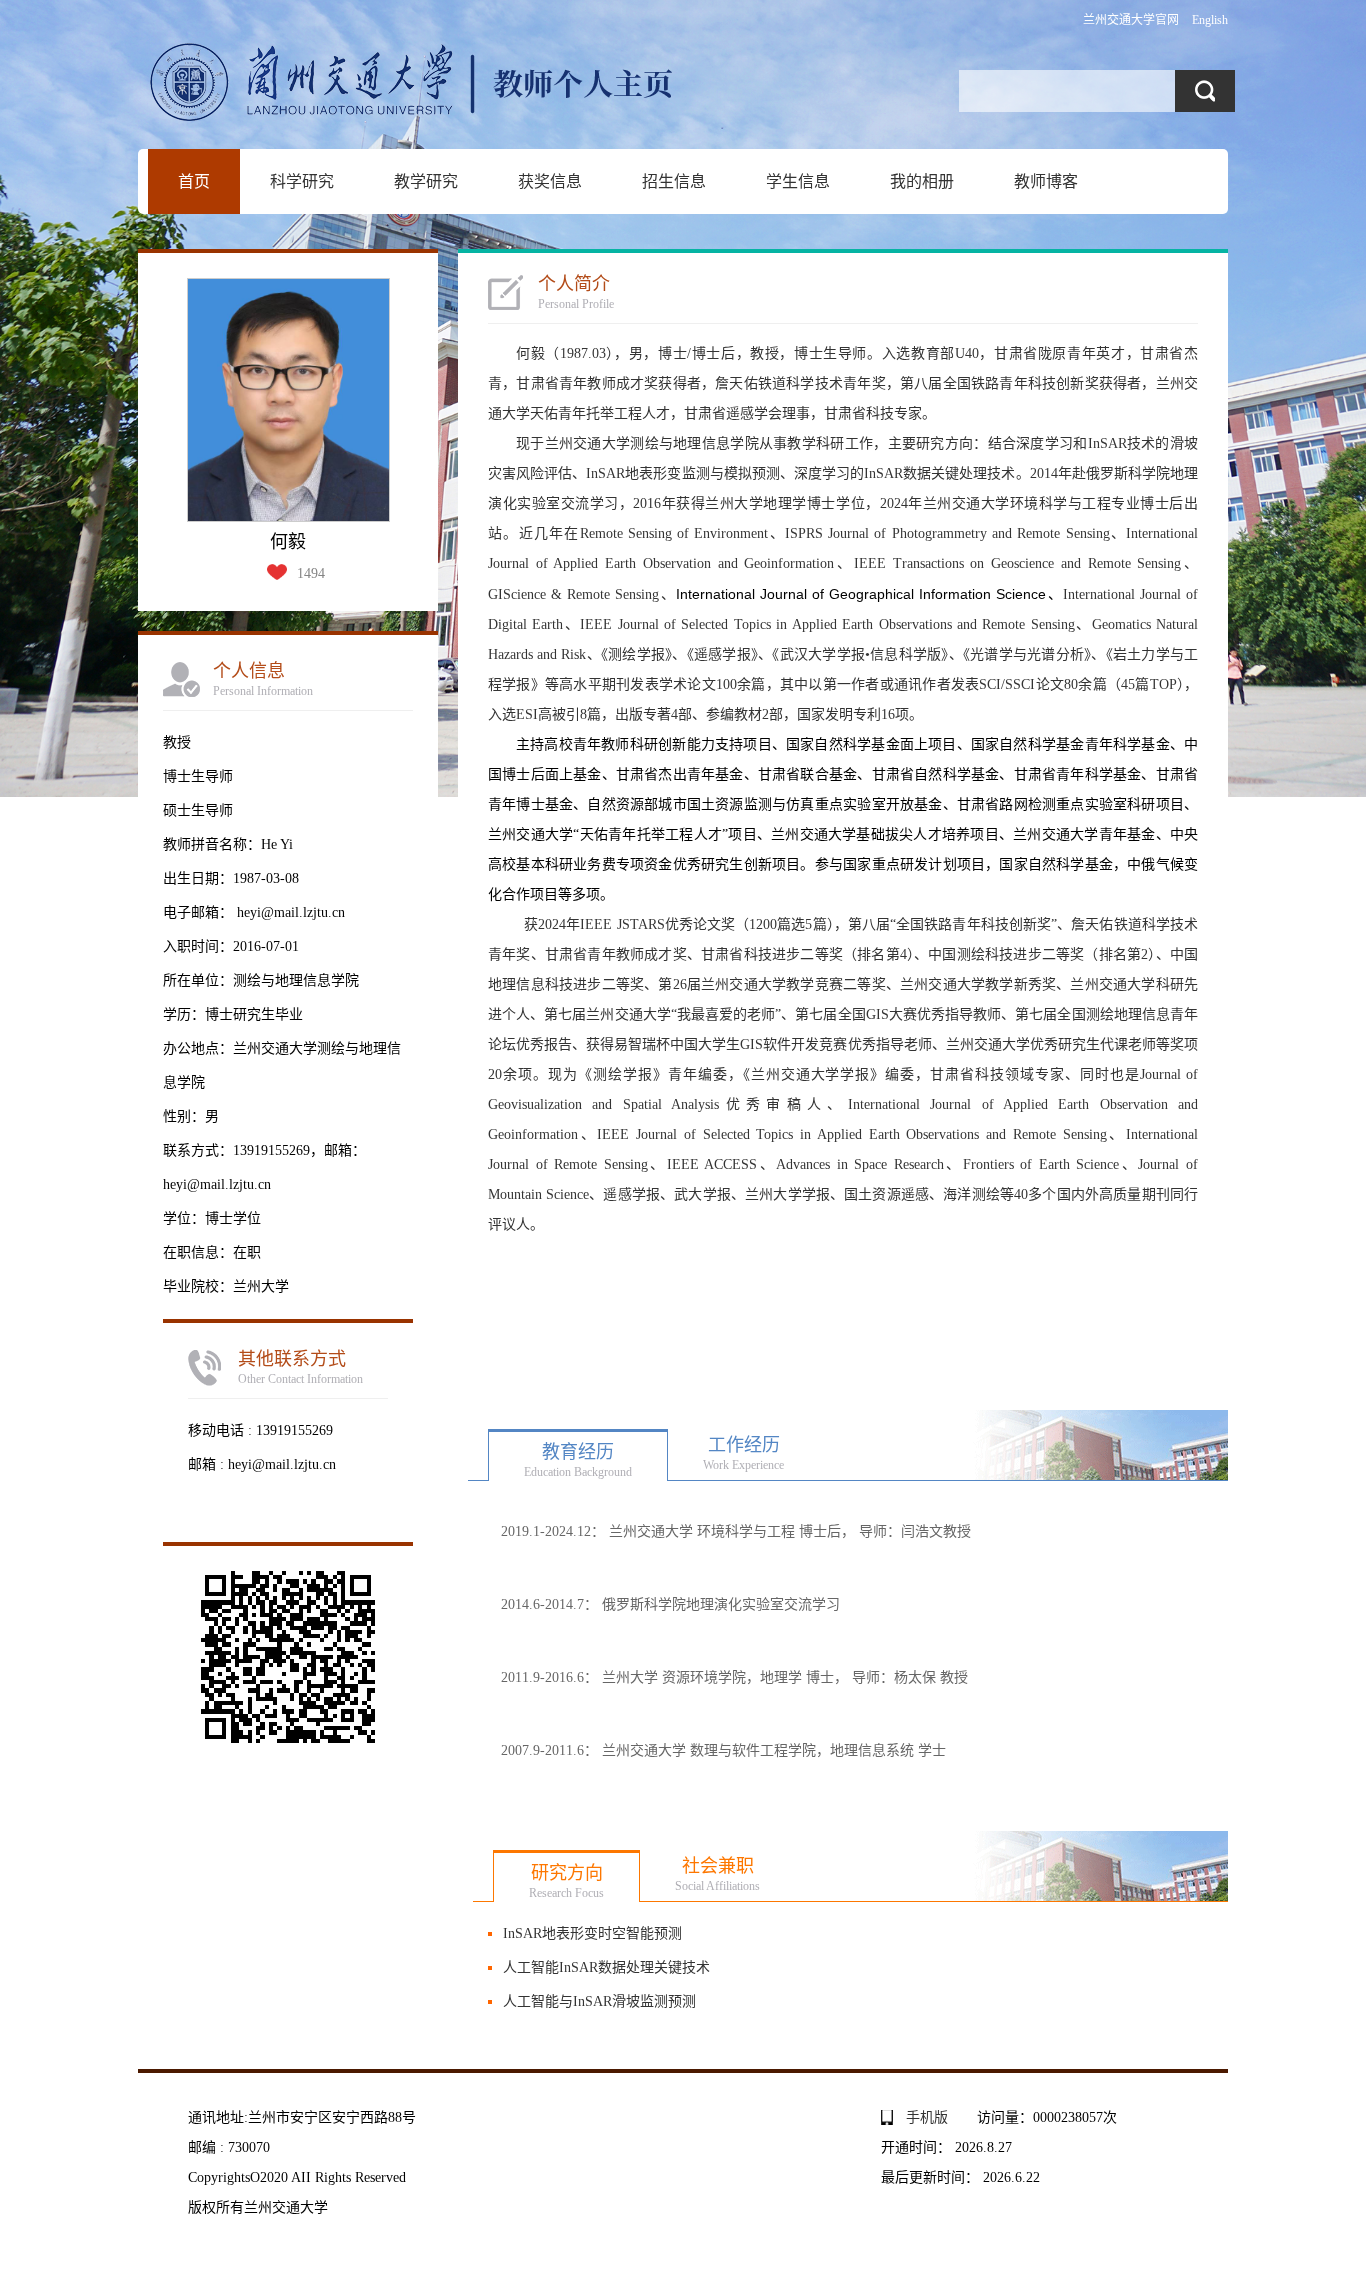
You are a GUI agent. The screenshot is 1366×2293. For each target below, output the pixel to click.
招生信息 (674, 181)
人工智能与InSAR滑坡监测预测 (599, 2001)
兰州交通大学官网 (1131, 20)
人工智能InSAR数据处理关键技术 (606, 1967)
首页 (194, 181)
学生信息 (798, 181)
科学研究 (302, 181)
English (1210, 20)
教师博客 (1046, 181)
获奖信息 (550, 181)
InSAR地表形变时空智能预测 (592, 1933)
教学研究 (426, 181)
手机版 (927, 2117)
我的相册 (922, 181)
